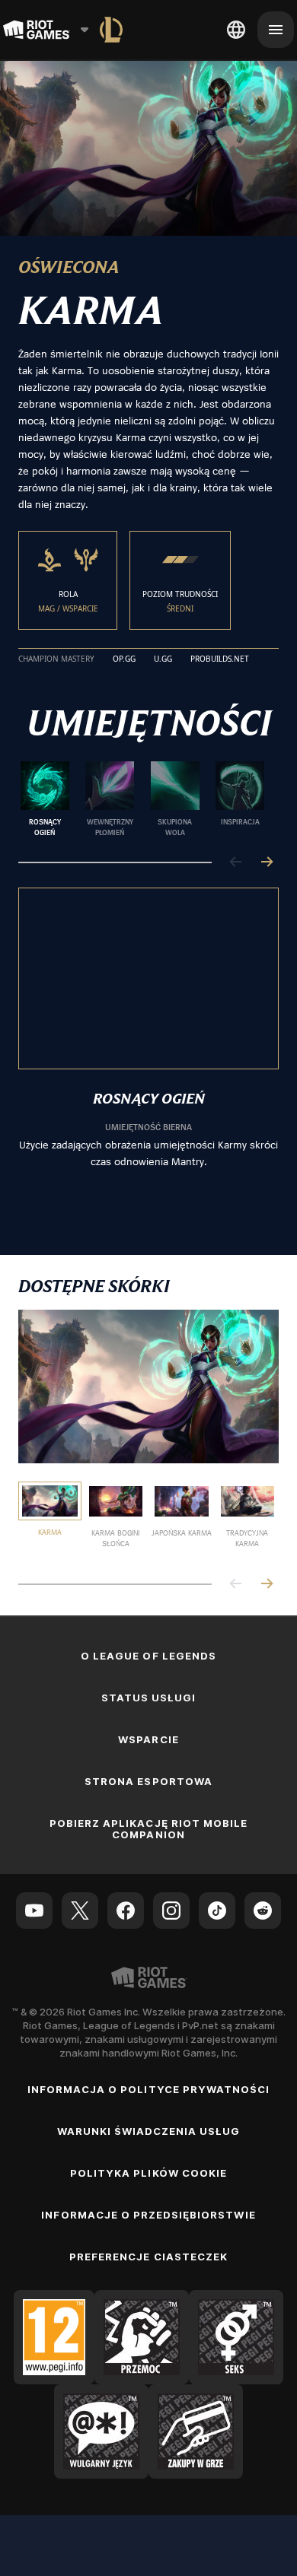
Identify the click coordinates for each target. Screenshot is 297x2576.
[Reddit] (263, 1911)
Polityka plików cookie (148, 2173)
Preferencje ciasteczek (148, 2257)
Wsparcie (148, 1739)
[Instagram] (171, 1911)
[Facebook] (126, 1911)
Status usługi (149, 1698)
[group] (142, 799)
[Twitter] (80, 1911)
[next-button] (267, 863)
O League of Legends (148, 1656)
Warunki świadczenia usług (149, 2131)
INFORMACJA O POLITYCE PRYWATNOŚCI (148, 2089)
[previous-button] (236, 863)
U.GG (163, 659)
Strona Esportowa (148, 1781)
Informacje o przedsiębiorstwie (148, 2215)
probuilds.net (220, 659)
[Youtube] (34, 1911)
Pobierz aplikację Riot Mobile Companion (148, 1829)
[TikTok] (217, 1911)
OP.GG (124, 659)
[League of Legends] (111, 30)
